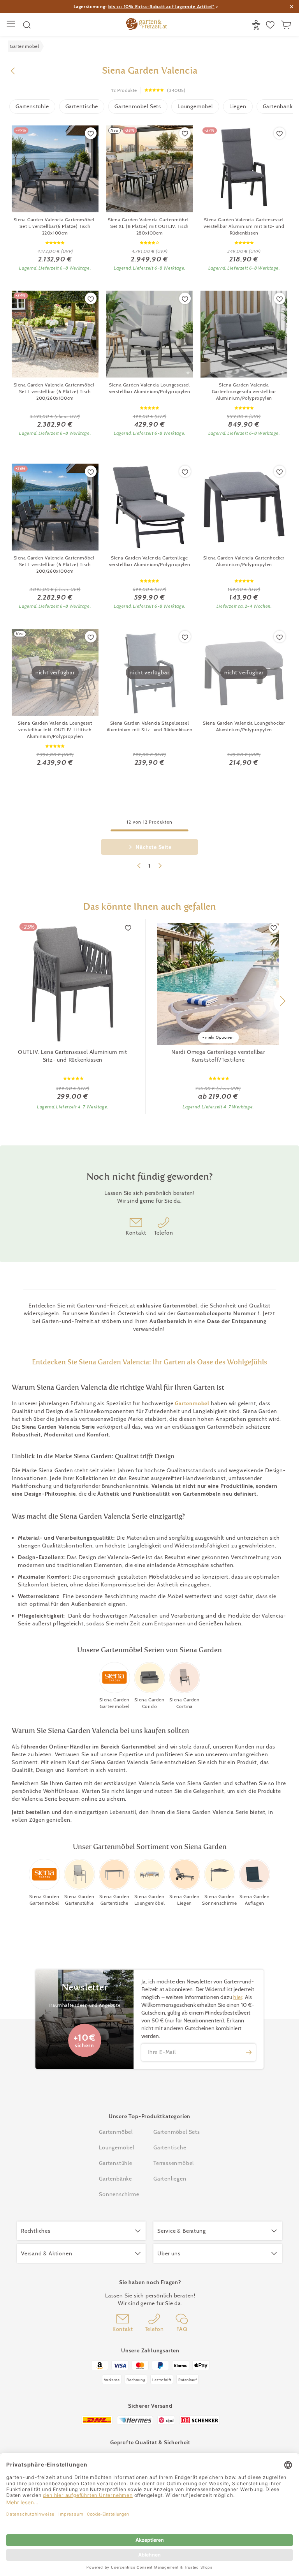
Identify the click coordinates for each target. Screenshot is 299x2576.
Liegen (238, 106)
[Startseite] (146, 25)
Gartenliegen (170, 2179)
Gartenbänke (115, 2179)
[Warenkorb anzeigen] (287, 25)
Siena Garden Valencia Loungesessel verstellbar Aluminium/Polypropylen (149, 388)
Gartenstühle (32, 106)
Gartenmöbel (192, 1403)
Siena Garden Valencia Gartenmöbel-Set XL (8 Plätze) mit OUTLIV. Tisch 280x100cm (149, 226)
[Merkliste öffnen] (271, 25)
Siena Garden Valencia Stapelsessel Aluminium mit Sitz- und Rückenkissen (150, 726)
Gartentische (82, 106)
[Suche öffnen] (27, 25)
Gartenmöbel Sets (138, 106)
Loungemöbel (195, 106)
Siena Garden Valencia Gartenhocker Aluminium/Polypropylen (244, 561)
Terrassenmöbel (174, 2163)
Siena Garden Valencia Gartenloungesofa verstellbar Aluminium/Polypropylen (244, 391)
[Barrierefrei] (257, 25)
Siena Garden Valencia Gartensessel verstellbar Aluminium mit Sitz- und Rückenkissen (244, 226)
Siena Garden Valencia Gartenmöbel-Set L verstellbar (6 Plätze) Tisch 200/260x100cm (55, 391)
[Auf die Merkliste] (91, 133)
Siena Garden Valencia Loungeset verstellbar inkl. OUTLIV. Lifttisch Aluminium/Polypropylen (55, 730)
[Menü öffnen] (12, 25)
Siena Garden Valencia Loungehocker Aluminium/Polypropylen (244, 726)
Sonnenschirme (119, 2194)
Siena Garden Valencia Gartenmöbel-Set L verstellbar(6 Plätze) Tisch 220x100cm (55, 226)
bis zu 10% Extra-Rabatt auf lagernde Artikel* (161, 6)
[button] (282, 1001)
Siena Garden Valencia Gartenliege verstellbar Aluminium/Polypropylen (149, 561)
